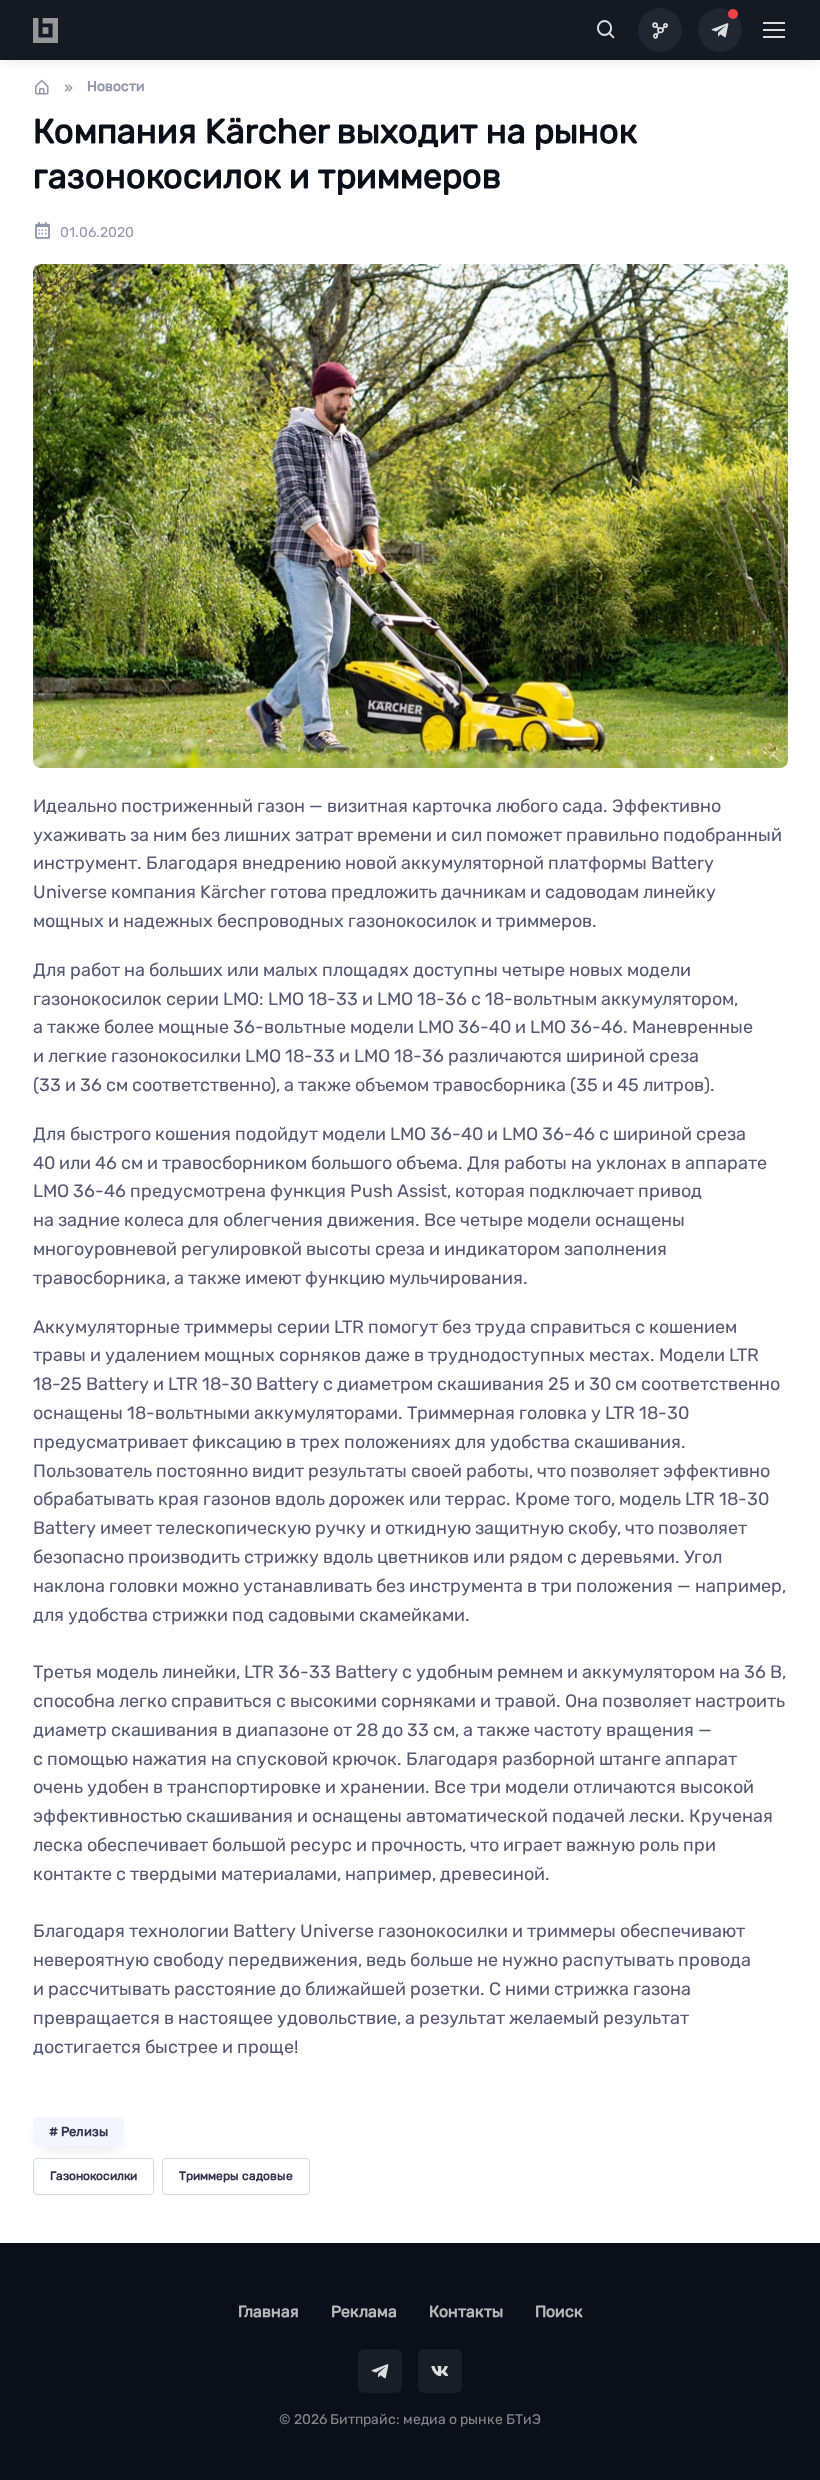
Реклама (364, 2311)
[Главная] (42, 87)
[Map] (660, 30)
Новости (116, 86)
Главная (268, 2311)
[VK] (440, 2371)
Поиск (559, 2311)
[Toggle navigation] (773, 30)
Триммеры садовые (236, 2176)
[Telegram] (720, 30)
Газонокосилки (93, 2176)
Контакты (466, 2311)
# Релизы (78, 2131)
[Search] (606, 30)
